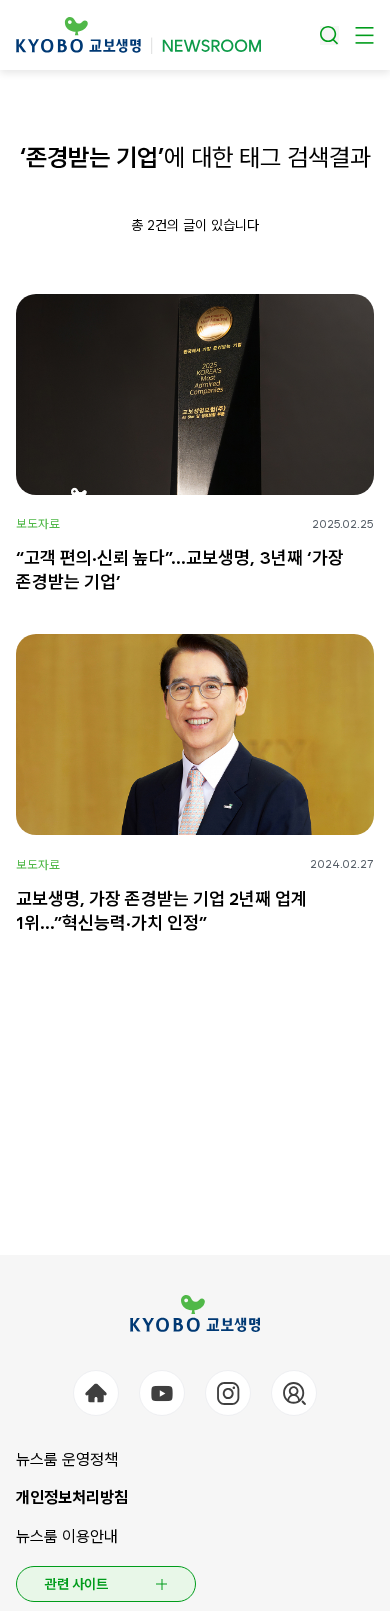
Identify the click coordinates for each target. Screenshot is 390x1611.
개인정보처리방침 (72, 1497)
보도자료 (38, 523)
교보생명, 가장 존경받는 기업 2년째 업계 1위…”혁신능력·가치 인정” (161, 910)
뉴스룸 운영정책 (67, 1459)
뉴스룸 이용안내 (67, 1536)
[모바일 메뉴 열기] (364, 35)
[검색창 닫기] (329, 35)
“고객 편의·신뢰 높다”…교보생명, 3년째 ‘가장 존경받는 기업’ (180, 569)
